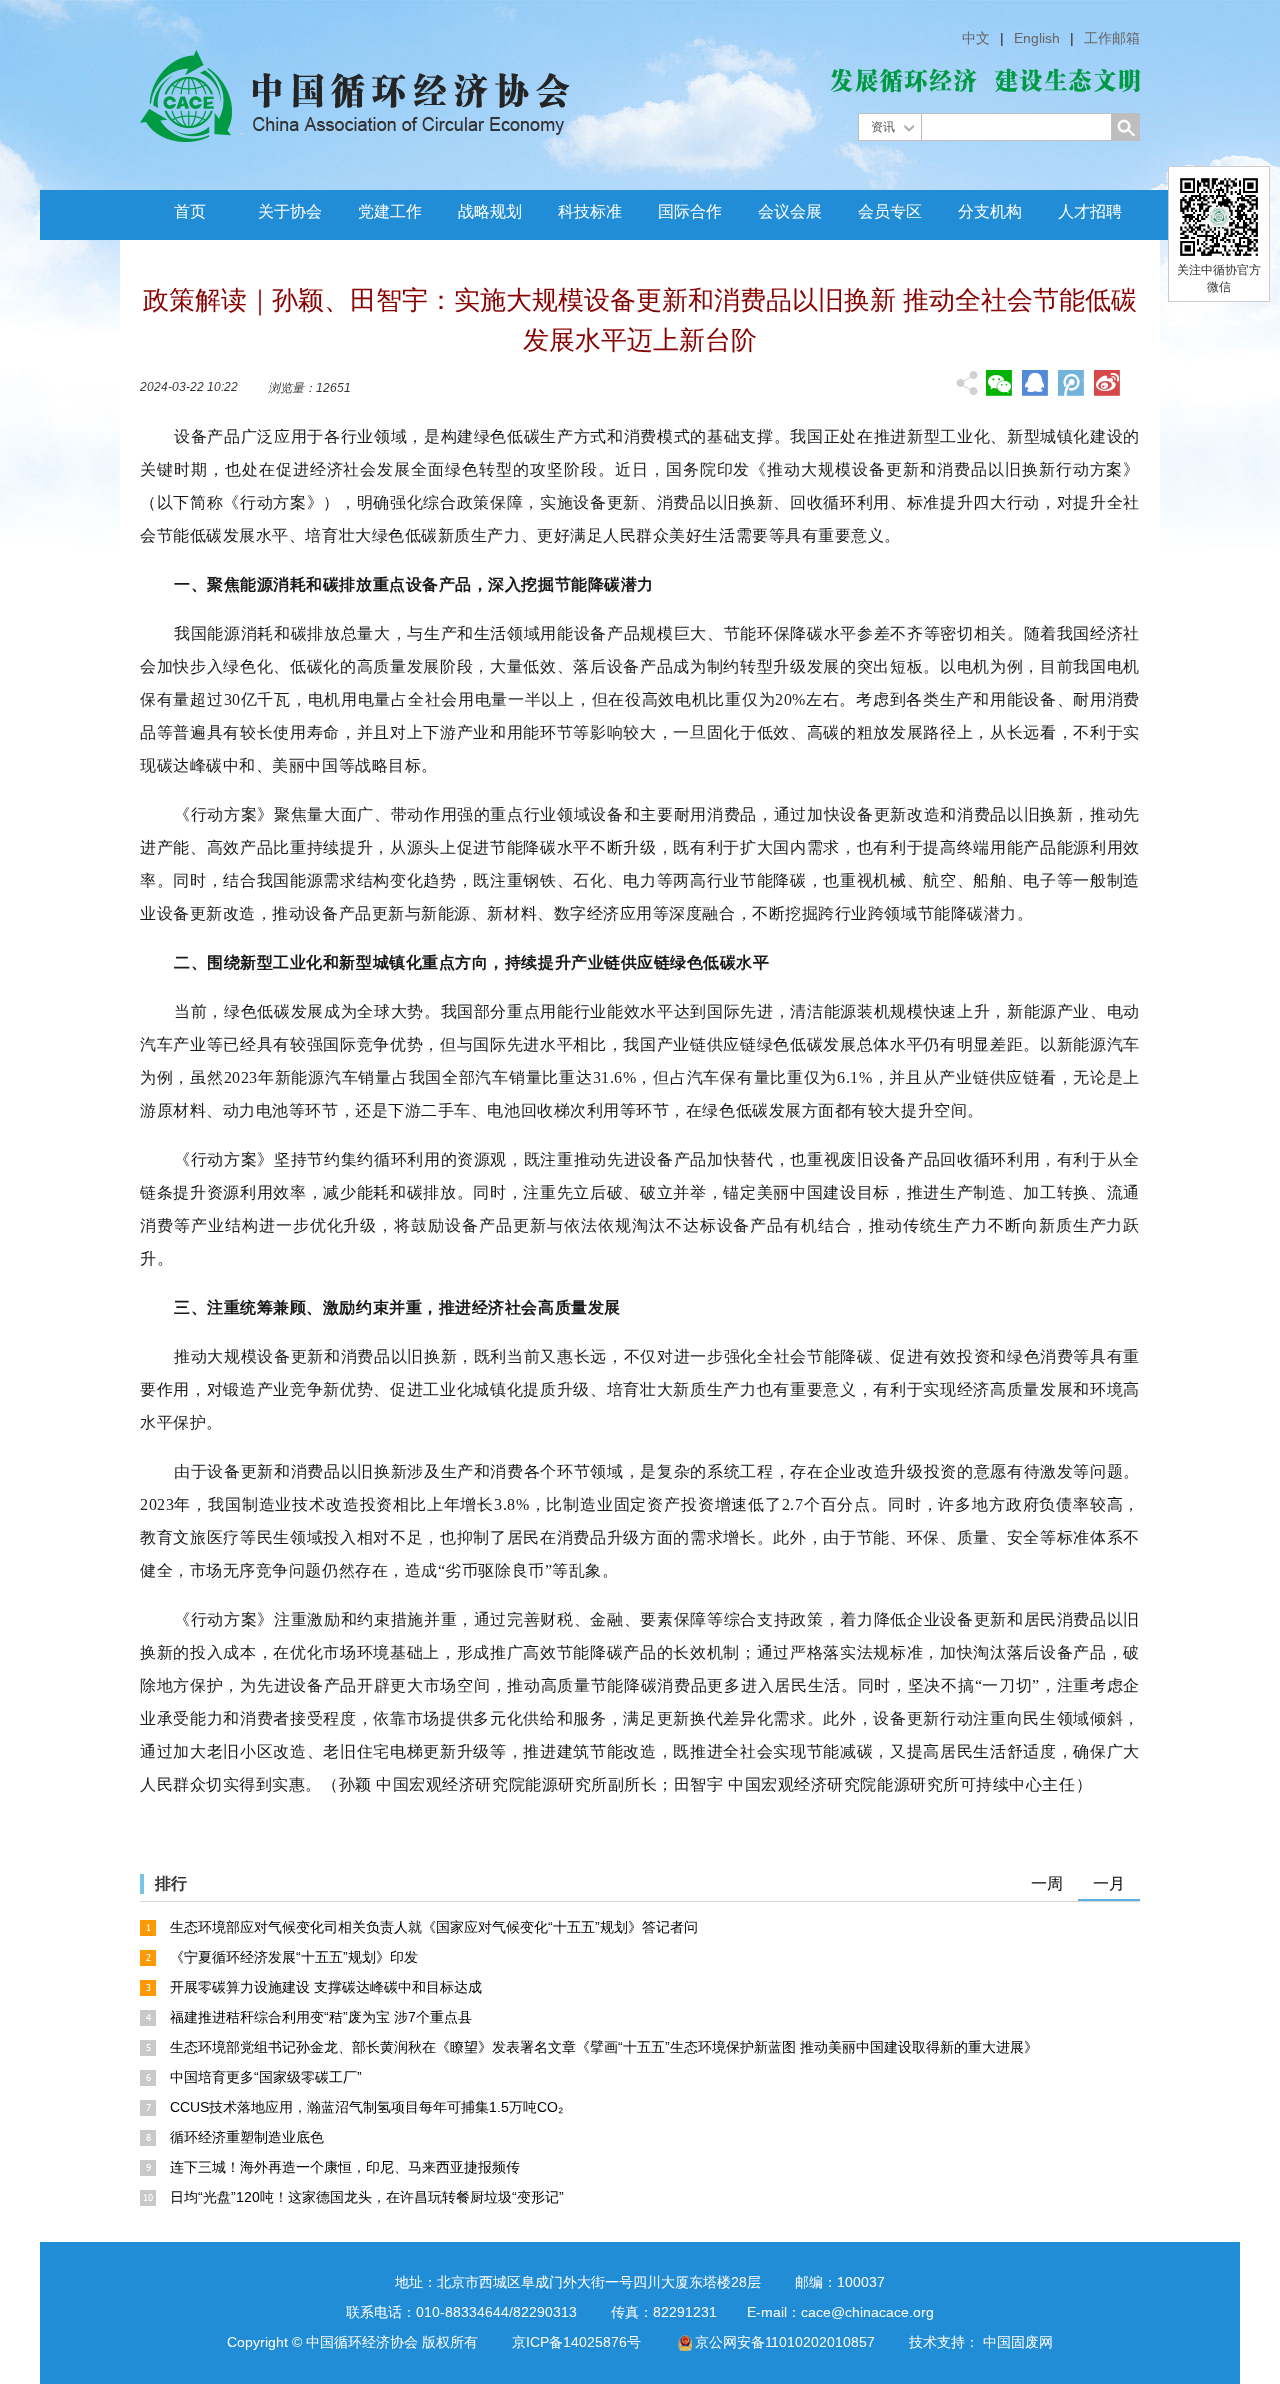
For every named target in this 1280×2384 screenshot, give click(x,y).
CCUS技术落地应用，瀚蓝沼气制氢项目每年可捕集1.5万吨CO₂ (366, 2107)
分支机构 (990, 211)
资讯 (883, 127)
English (1037, 38)
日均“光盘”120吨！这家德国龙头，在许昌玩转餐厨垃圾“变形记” (367, 2197)
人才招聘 (1090, 211)
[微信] (999, 383)
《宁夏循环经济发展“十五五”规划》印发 (294, 1957)
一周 (1047, 1883)
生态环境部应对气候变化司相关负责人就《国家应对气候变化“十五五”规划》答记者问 (434, 1927)
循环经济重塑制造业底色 (247, 2137)
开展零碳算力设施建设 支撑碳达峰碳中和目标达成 (326, 1987)
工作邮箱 (1112, 38)
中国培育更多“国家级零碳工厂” (266, 2077)
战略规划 (490, 211)
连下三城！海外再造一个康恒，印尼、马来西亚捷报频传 (345, 2167)
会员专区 (890, 211)
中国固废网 (1018, 2342)
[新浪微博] (1107, 383)
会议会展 (790, 211)
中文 (976, 38)
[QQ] (1035, 383)
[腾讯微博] (1071, 385)
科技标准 (590, 211)
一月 (1109, 1883)
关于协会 (290, 211)
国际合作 (690, 211)
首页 (190, 211)
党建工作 (390, 211)
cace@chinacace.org (867, 2312)
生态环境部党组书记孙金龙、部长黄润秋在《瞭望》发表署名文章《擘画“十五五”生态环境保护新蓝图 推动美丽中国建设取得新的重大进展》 (604, 2047)
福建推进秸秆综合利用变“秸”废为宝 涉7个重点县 (321, 2017)
